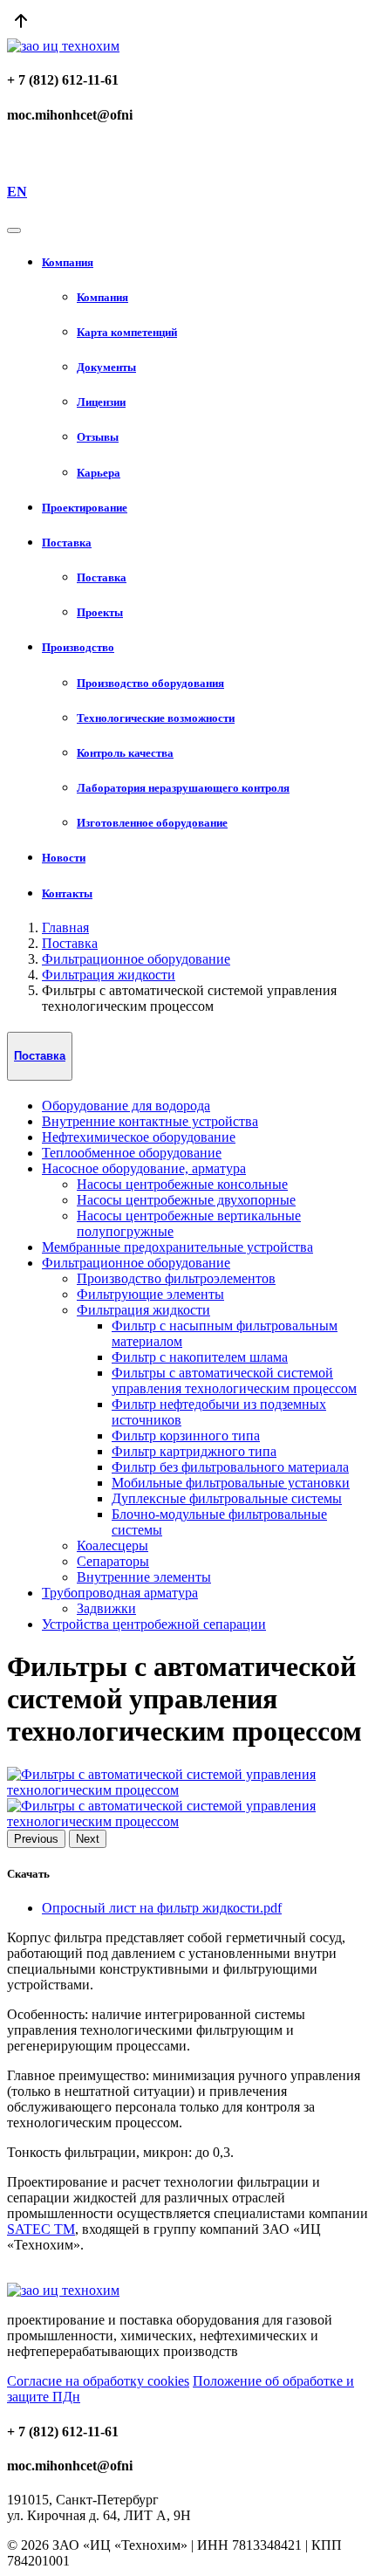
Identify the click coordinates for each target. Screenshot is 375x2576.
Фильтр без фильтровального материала (230, 1467)
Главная (65, 927)
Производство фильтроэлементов (176, 1278)
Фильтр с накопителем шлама (200, 1357)
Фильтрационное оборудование (136, 959)
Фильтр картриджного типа (194, 1451)
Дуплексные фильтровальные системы (227, 1498)
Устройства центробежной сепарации (154, 1624)
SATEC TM (41, 2229)
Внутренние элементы (144, 1577)
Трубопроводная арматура (120, 1593)
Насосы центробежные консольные (182, 1184)
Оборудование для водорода (126, 1106)
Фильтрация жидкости (109, 975)
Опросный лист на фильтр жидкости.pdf (162, 1908)
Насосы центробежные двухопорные (186, 1200)
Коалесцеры (112, 1546)
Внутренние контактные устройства (150, 1121)
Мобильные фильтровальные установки (231, 1483)
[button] (205, 263)
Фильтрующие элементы (150, 1294)
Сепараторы (113, 1561)
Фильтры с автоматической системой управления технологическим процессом (234, 1381)
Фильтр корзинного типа (186, 1436)
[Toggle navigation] (14, 230)
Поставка (70, 943)
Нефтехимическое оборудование (139, 1137)
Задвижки (106, 1608)
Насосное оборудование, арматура (144, 1168)
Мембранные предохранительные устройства (177, 1247)
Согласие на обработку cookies (98, 2381)
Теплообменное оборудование (132, 1153)
